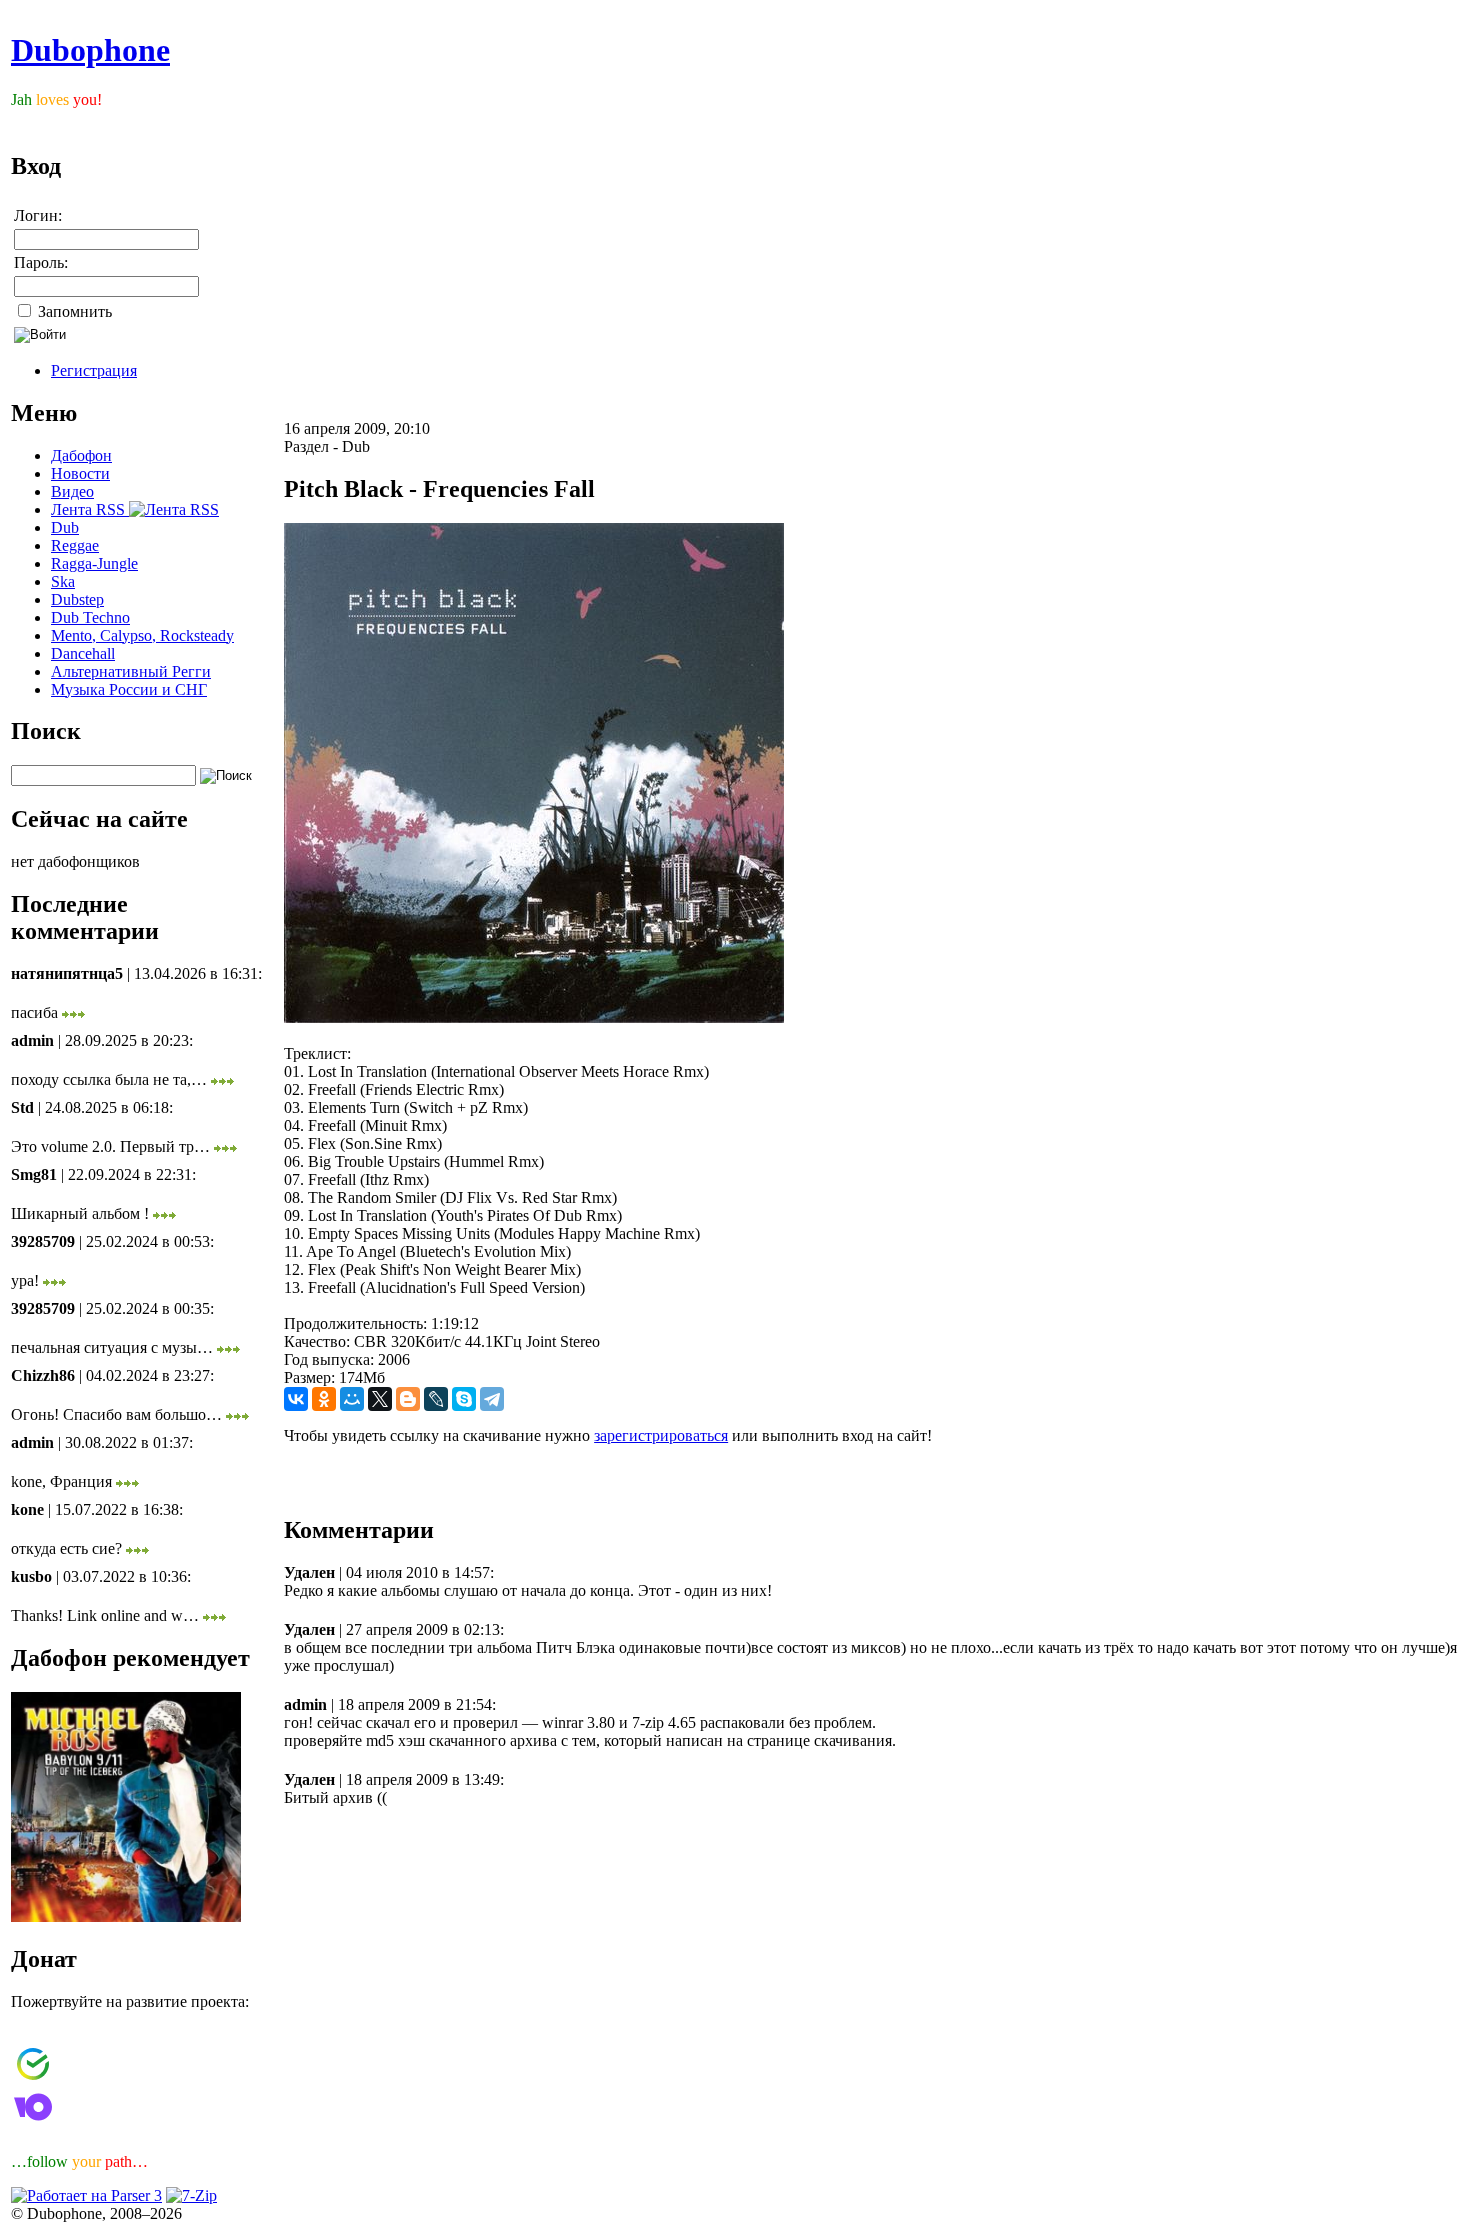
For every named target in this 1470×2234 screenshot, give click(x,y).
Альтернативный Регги (131, 671)
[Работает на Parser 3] (86, 2195)
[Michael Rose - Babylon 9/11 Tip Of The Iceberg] (126, 1916)
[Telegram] (492, 1399)
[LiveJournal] (436, 1399)
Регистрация (94, 370)
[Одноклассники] (324, 1399)
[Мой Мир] (352, 1399)
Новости (80, 473)
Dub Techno (90, 617)
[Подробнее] (73, 1012)
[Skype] (464, 1399)
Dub (65, 527)
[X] (380, 1399)
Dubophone (90, 50)
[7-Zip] (191, 2195)
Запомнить (73, 311)
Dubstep (77, 599)
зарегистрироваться (661, 1435)
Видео (72, 491)
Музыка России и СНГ (129, 689)
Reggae (75, 545)
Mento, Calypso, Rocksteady (142, 635)
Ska (63, 581)
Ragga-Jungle (94, 563)
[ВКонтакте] (296, 1399)
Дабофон (81, 455)
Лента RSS (90, 509)
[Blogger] (408, 1399)
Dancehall (83, 653)
